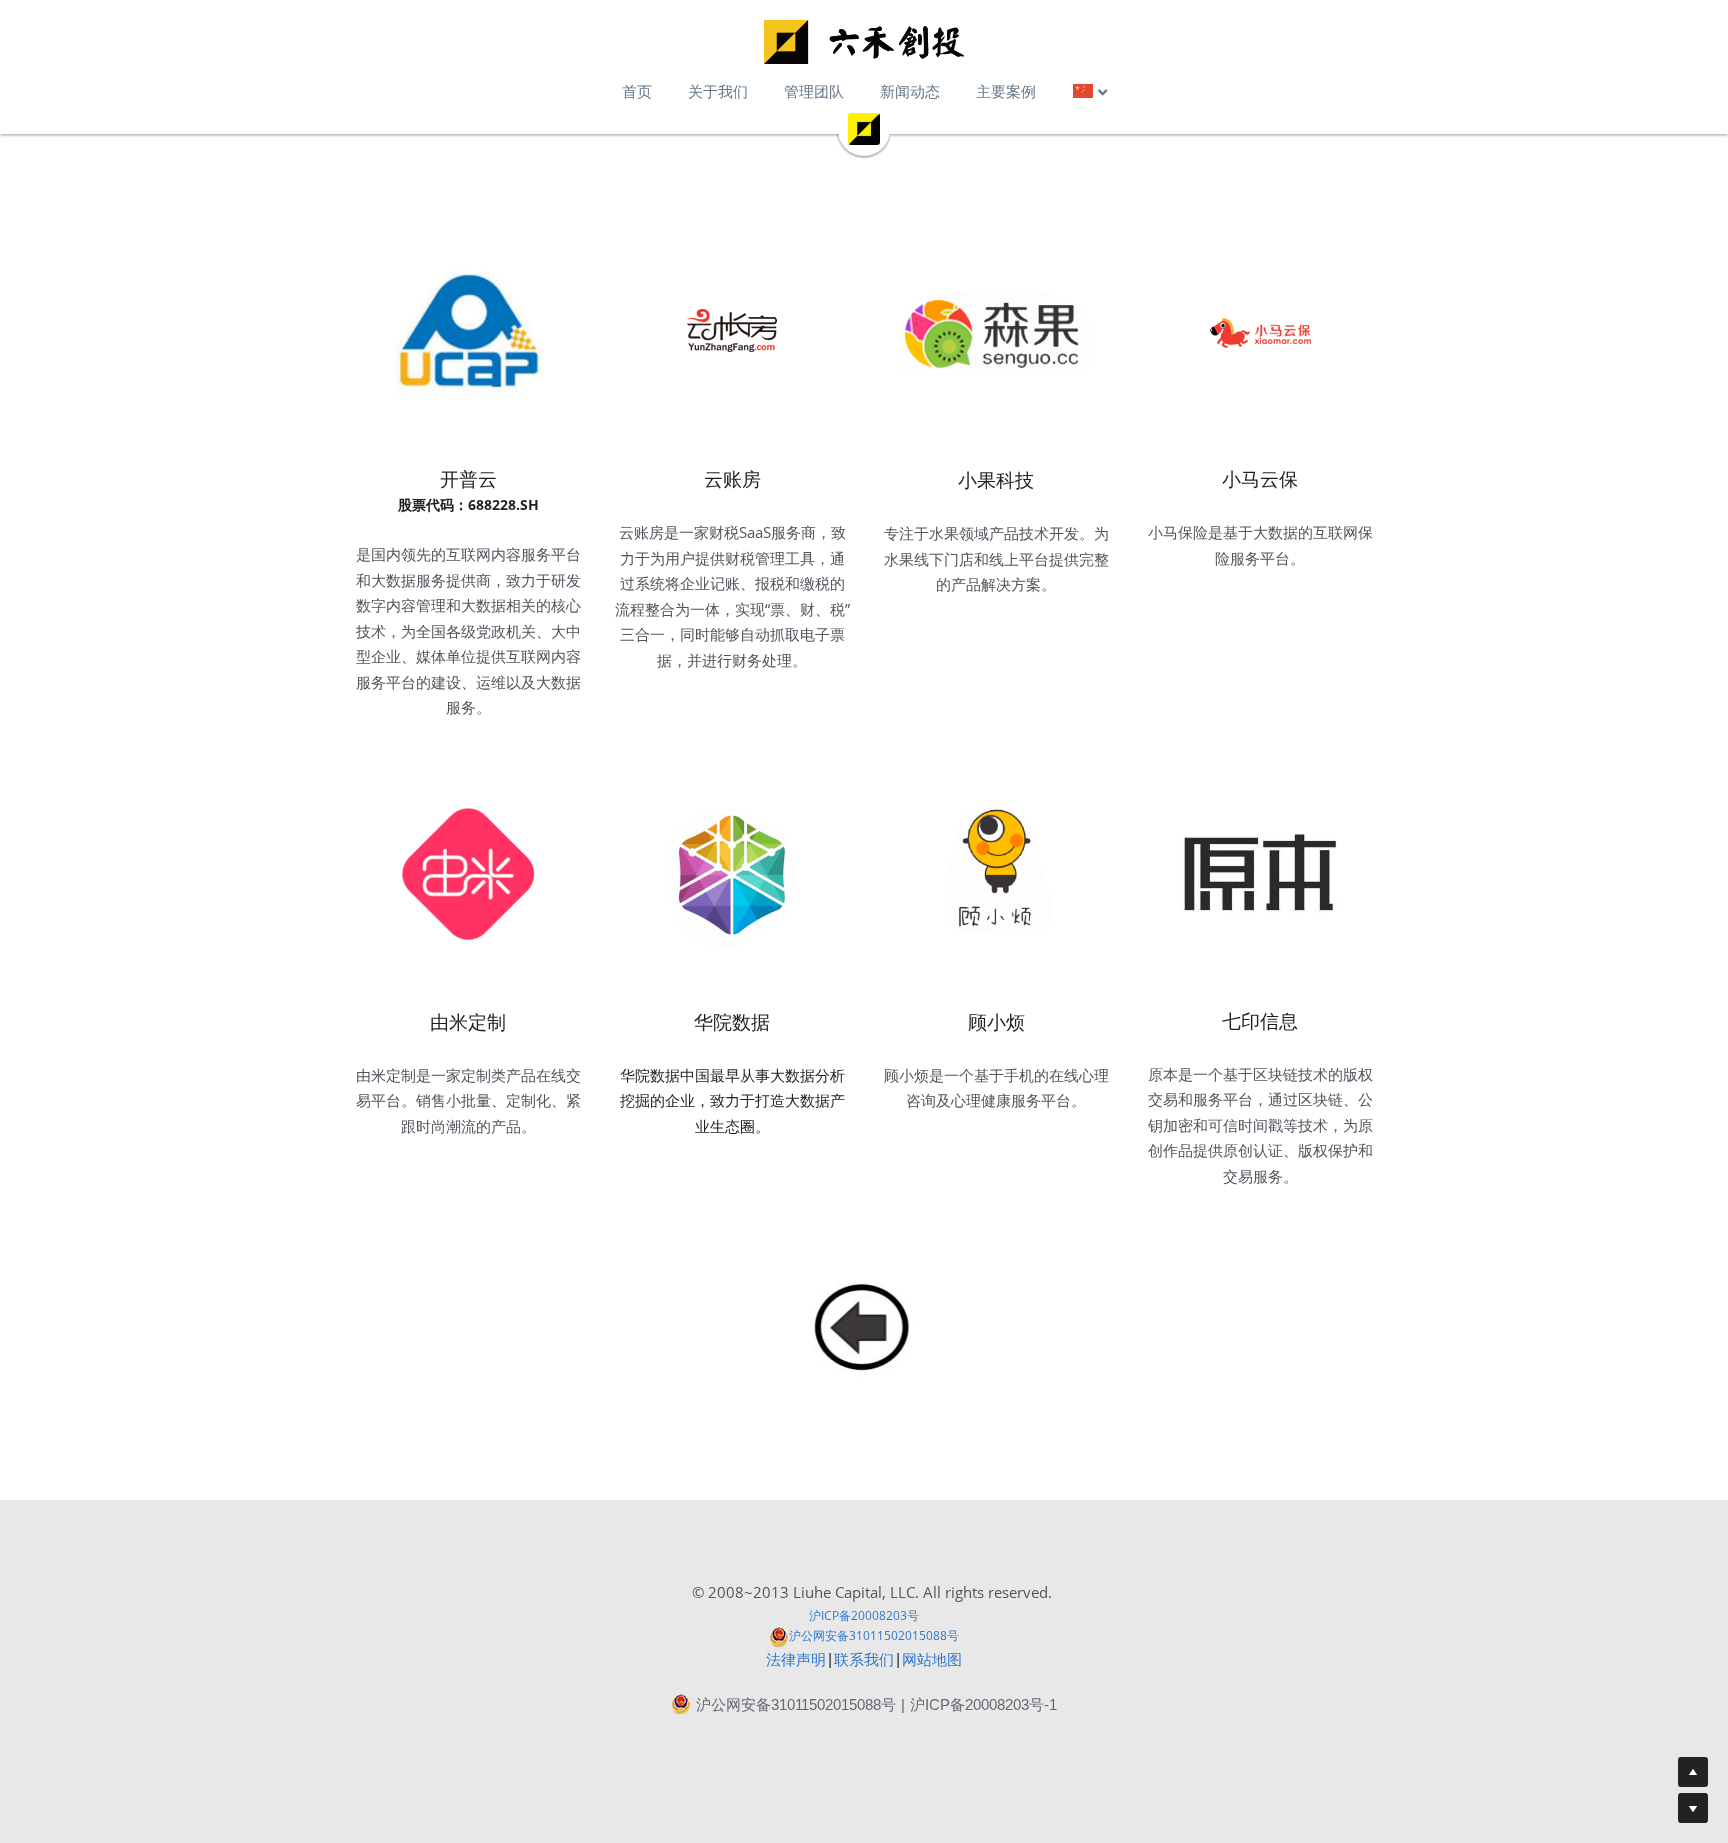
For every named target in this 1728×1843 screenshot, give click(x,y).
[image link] (864, 42)
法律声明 (796, 1659)
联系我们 (864, 1659)
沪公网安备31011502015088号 (874, 1635)
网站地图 (932, 1659)
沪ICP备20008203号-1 (983, 1704)
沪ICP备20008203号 (864, 1615)
